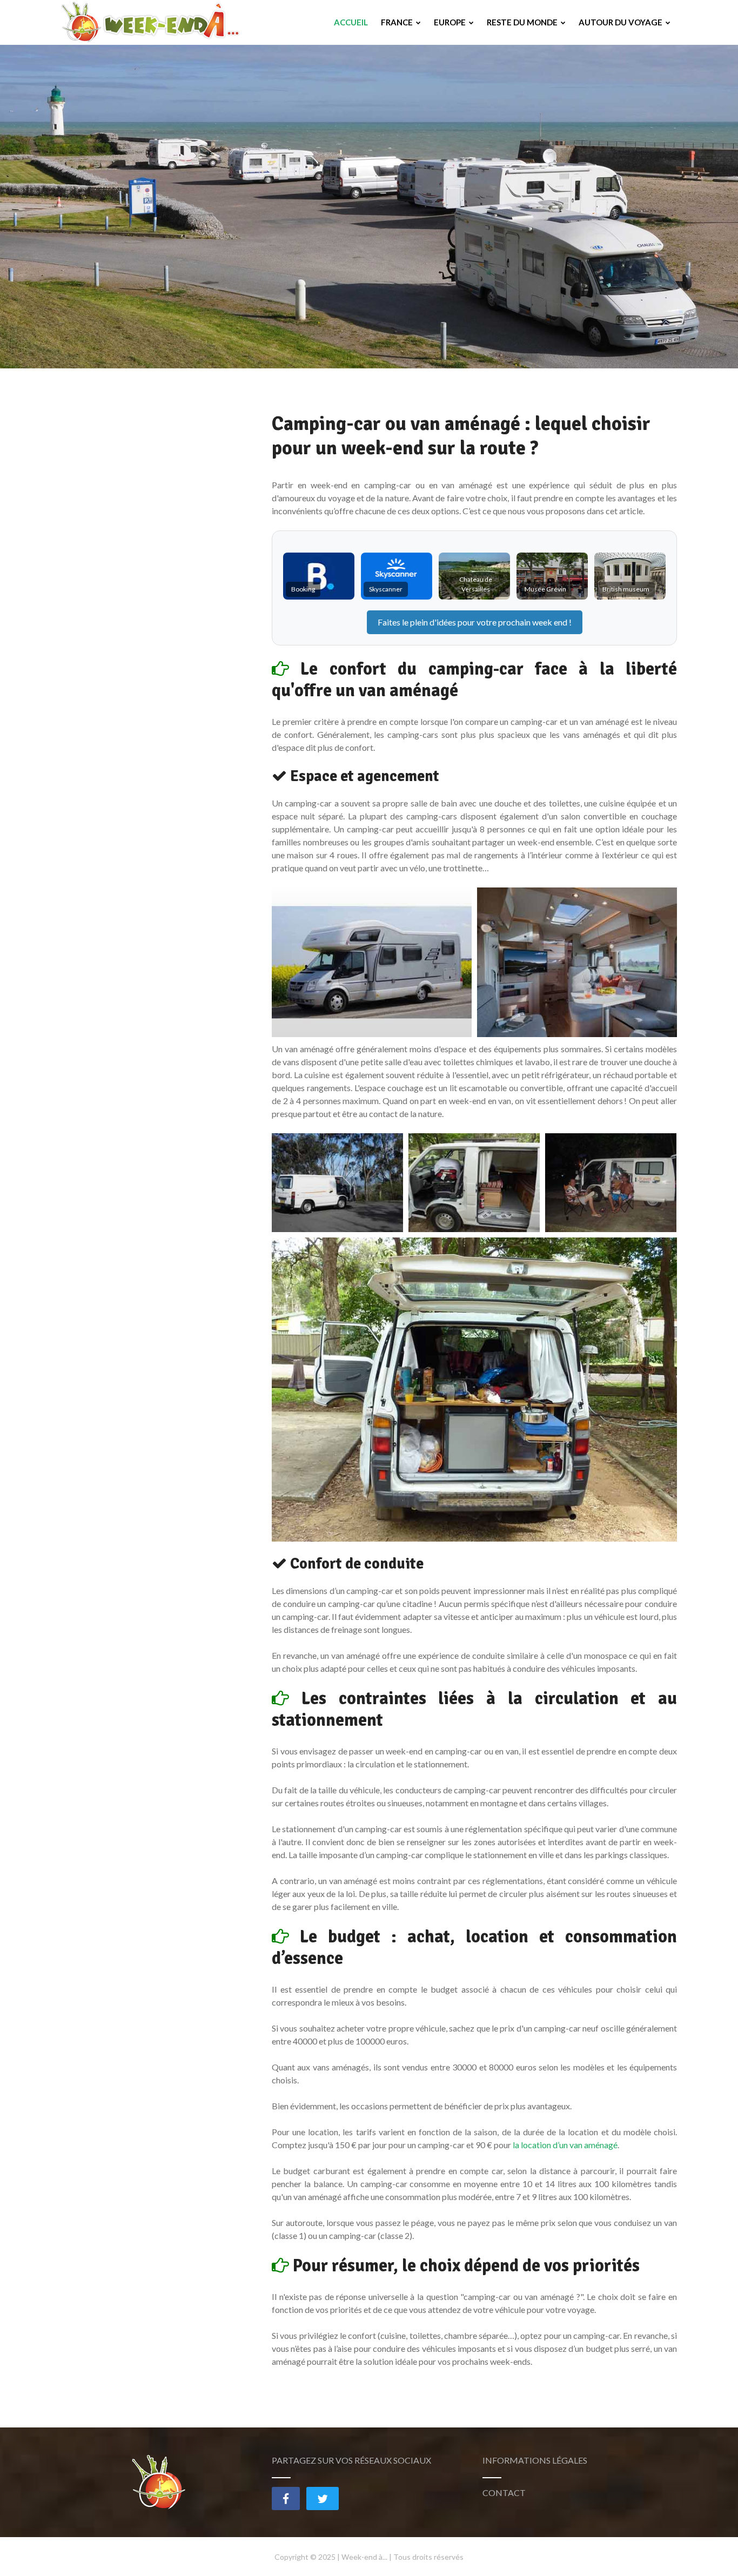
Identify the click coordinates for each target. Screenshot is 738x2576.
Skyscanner (386, 589)
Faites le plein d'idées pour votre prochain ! (475, 622)
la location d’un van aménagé (565, 2145)
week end (550, 622)
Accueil (351, 22)
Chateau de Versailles (476, 584)
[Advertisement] (150, 574)
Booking (303, 589)
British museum (626, 589)
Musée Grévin (545, 589)
